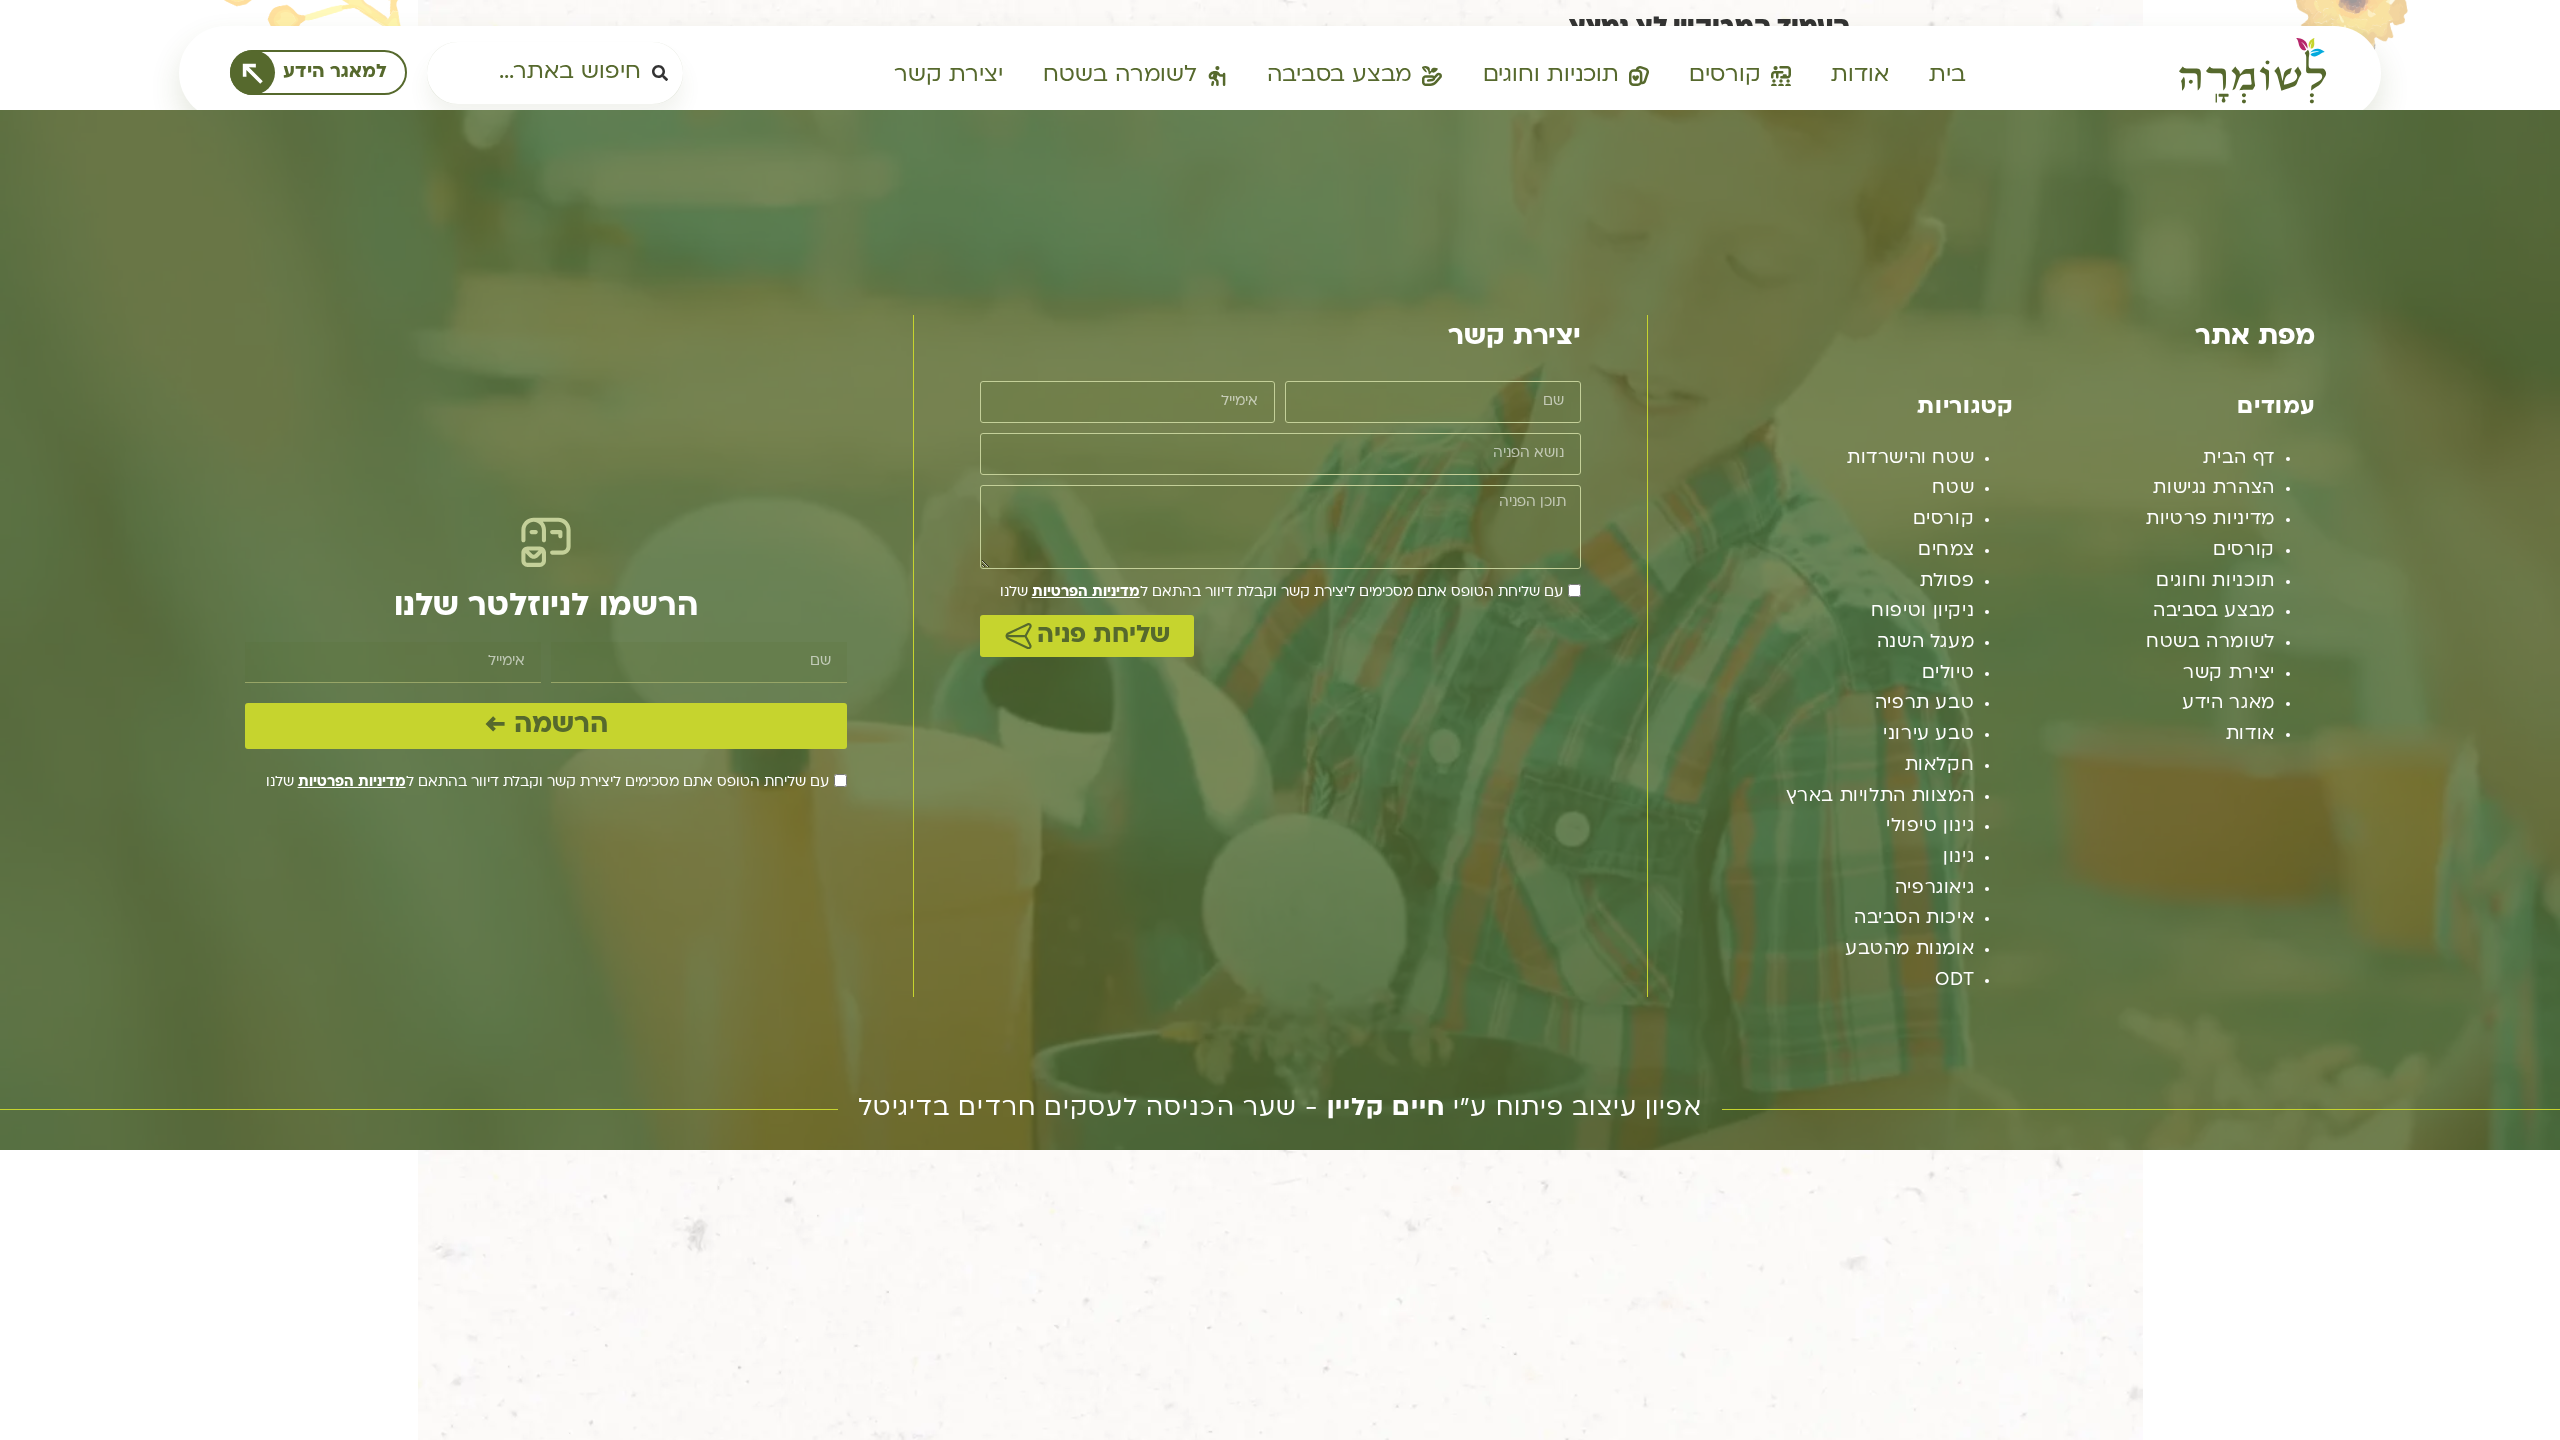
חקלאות (1940, 765)
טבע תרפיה (1925, 703)
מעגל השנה (1926, 642)
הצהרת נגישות (2213, 488)
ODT (1954, 980)
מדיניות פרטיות (2210, 519)
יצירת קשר (2229, 673)
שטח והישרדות (1910, 458)
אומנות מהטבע (1909, 949)
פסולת (1947, 581)
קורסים (2244, 550)
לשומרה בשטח (2210, 642)
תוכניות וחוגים (2215, 581)
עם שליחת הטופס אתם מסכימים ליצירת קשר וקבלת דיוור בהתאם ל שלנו (1281, 592)
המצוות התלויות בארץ (1880, 796)
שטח (1953, 488)
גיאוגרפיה (1935, 888)
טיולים (1948, 673)
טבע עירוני (1928, 734)
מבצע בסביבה (2214, 611)
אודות (2250, 734)
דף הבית (2238, 458)
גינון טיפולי (1930, 826)
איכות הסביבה (1914, 918)
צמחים (1946, 550)
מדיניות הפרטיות (1086, 592)
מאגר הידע (2228, 703)
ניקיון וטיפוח (1922, 611)
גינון (1958, 857)
